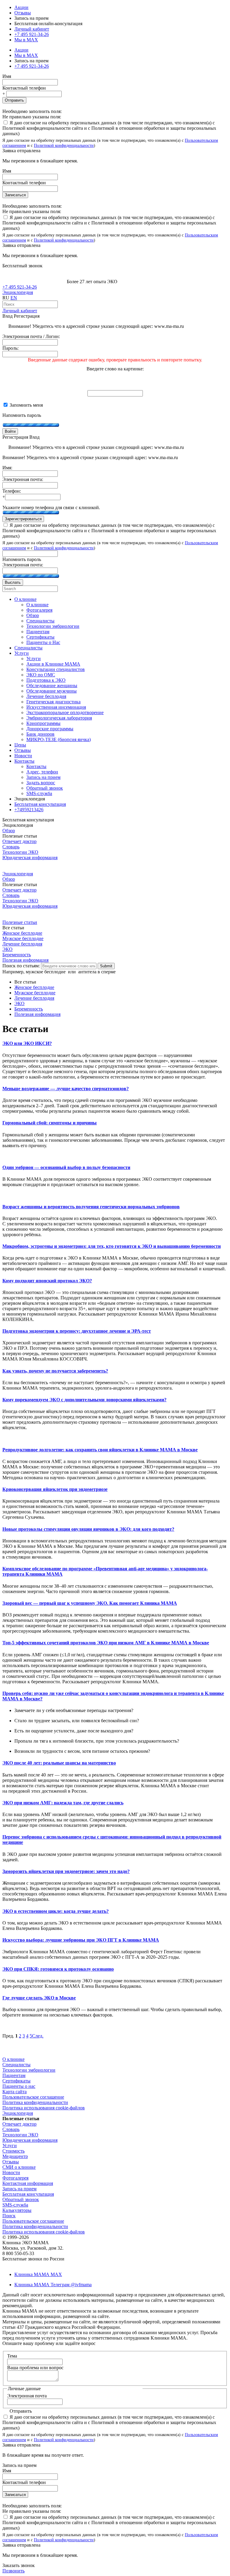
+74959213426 (29, 810)
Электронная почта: (23, 479)
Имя (7, 76)
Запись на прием (19, 2189)
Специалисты (16, 2065)
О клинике (13, 2059)
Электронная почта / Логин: (31, 336)
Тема (12, 2356)
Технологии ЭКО (20, 852)
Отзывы (23, 13)
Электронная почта (27, 2396)
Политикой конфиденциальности (64, 145)
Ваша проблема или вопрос (35, 2368)
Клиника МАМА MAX (38, 2274)
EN (14, 298)
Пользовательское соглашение (33, 2097)
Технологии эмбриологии (29, 2070)
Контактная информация (28, 2183)
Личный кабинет (20, 311)
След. (38, 2036)
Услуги (10, 2146)
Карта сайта (15, 2092)
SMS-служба (15, 2205)
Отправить (14, 100)
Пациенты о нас (19, 2086)
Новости (11, 2172)
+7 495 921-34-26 (32, 34)
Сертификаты (16, 2081)
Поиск (9, 2216)
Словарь (11, 847)
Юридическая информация (30, 858)
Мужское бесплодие (23, 938)
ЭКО (7, 949)
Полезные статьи (20, 922)
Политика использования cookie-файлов (44, 2108)
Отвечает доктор (19, 841)
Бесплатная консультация (28, 2194)
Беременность (17, 955)
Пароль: (10, 348)
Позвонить (13, 2571)
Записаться (15, 195)
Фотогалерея (15, 2178)
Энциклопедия (18, 292)
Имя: (7, 468)
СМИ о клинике (19, 2167)
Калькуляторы (17, 2210)
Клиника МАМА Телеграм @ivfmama (53, 2285)
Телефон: (12, 491)
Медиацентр (15, 2156)
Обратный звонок (21, 2199)
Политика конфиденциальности (35, 2102)
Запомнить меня (26, 405)
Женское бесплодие (22, 933)
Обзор (9, 831)
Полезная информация (25, 960)
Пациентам (14, 2075)
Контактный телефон (24, 88)
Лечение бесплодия (22, 944)
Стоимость (13, 2151)
